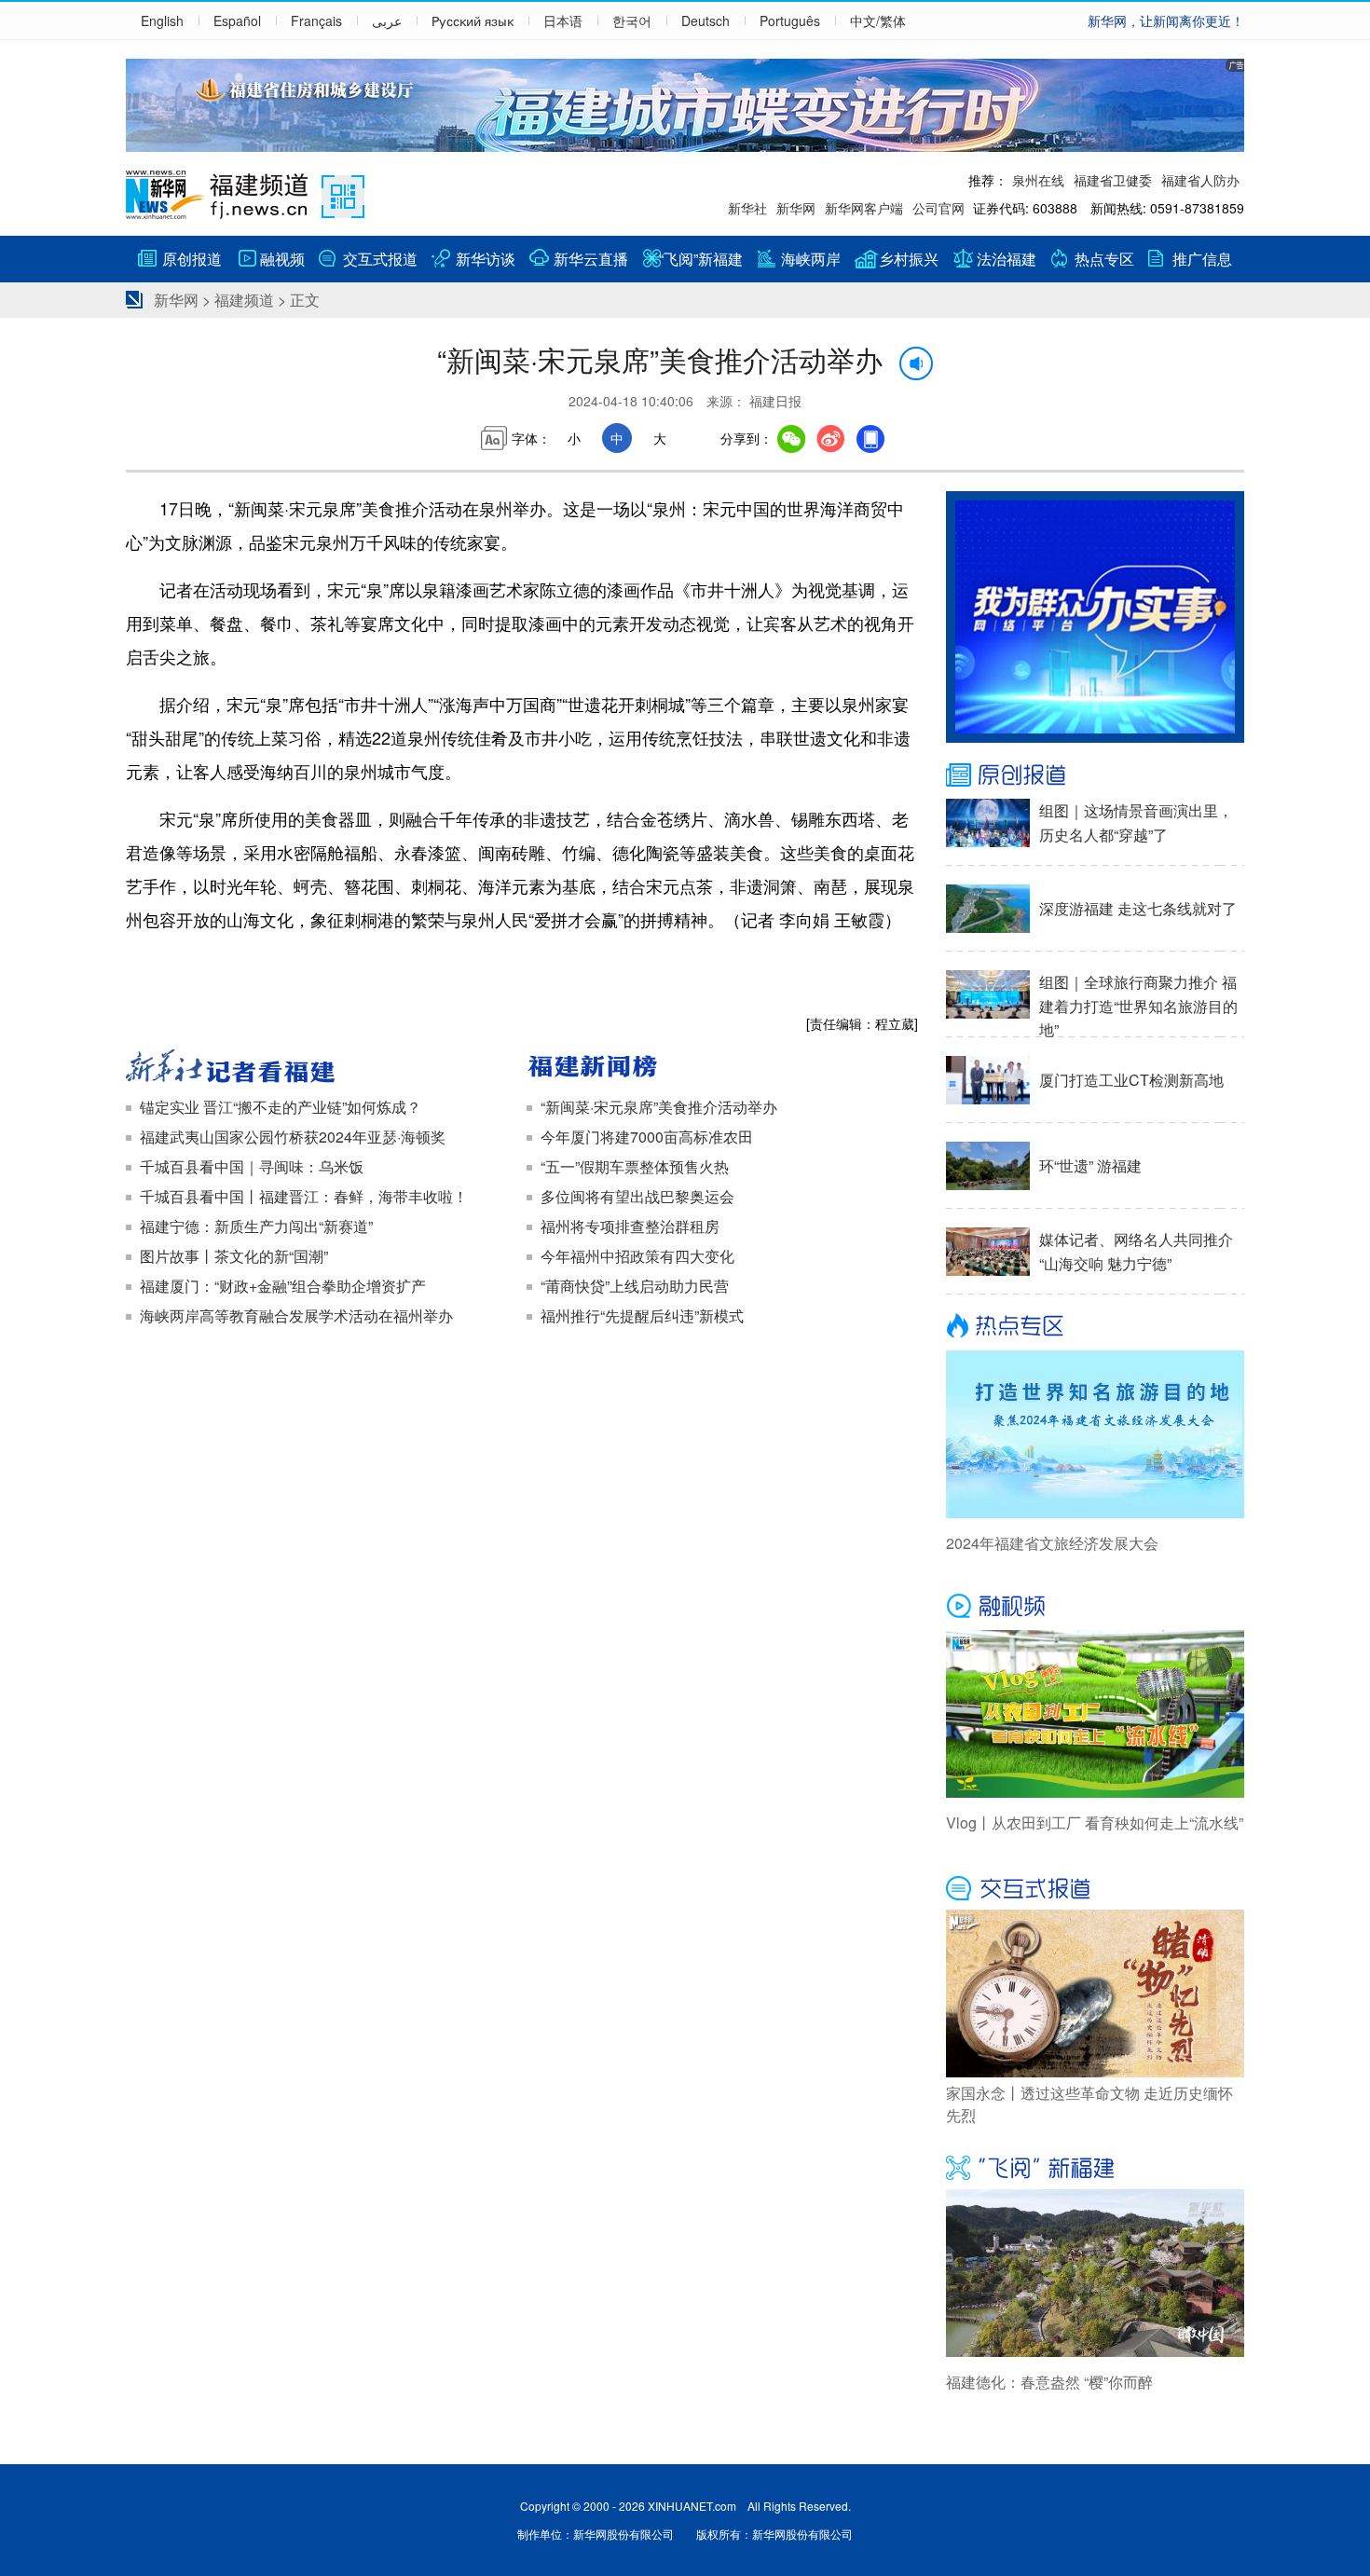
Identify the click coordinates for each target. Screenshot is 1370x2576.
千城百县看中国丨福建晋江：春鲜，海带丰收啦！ (304, 1196)
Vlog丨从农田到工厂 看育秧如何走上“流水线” (1095, 1822)
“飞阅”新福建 (701, 259)
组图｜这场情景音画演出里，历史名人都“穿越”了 (1136, 822)
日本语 (563, 21)
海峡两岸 (811, 259)
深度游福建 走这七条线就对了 (1138, 908)
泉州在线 (1038, 180)
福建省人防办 (1200, 180)
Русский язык (473, 21)
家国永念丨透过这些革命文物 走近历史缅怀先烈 (1089, 2104)
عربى (387, 21)
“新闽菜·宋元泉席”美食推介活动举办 (659, 1107)
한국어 (632, 21)
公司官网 (938, 208)
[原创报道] (1095, 775)
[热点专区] (1095, 1327)
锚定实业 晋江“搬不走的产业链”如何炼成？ (281, 1107)
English (162, 21)
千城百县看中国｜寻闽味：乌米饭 (252, 1166)
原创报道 (192, 259)
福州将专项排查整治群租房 (630, 1226)
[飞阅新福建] (1095, 2166)
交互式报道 (380, 259)
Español (237, 21)
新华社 (747, 208)
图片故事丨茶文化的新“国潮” (234, 1256)
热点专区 (1104, 259)
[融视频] (1095, 1607)
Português (790, 21)
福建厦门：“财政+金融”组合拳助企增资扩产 (283, 1286)
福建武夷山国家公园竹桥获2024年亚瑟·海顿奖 (293, 1137)
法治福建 (1007, 259)
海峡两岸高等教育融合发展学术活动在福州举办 (296, 1315)
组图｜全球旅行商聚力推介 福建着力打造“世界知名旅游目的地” (1138, 1006)
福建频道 (244, 300)
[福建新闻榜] (722, 1068)
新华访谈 (486, 259)
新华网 (796, 208)
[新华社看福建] (322, 1068)
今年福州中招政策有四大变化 (637, 1256)
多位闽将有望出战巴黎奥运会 (637, 1196)
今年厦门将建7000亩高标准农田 (647, 1137)
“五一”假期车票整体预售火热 (635, 1166)
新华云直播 (591, 259)
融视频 (282, 259)
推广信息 (1202, 259)
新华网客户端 (864, 208)
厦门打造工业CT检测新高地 (1131, 1080)
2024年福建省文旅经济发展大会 (1052, 1543)
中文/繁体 (878, 21)
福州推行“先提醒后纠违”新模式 (642, 1315)
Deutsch (706, 21)
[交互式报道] (1095, 1886)
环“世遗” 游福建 (1090, 1165)
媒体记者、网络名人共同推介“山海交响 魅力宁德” (1136, 1251)
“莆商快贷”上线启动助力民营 (635, 1286)
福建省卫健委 (1113, 180)
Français (316, 21)
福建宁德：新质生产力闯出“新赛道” (256, 1226)
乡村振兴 (909, 259)
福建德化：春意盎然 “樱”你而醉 (1049, 2382)
